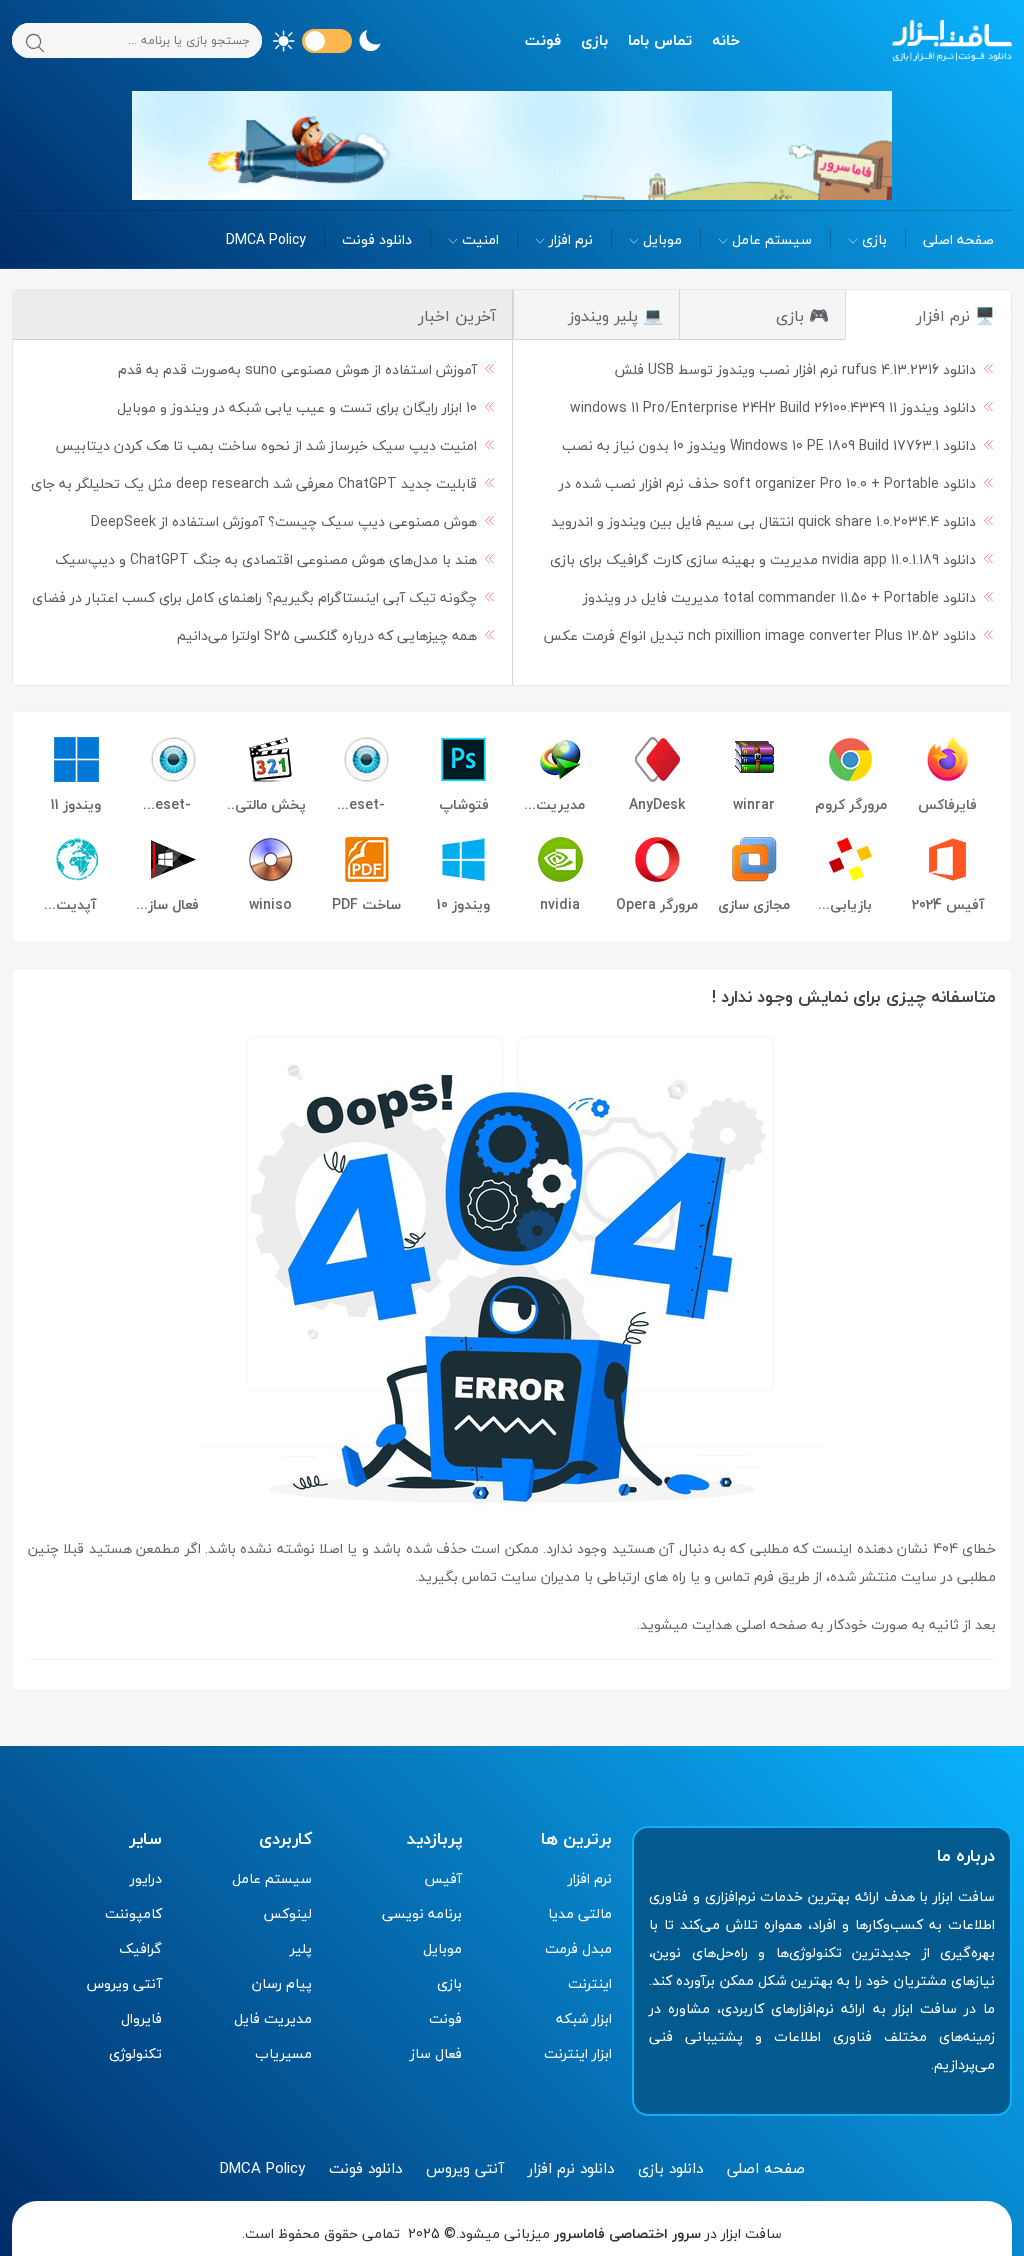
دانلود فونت (377, 239)
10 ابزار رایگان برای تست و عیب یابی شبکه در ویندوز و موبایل (297, 407)
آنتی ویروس (124, 1983)
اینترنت (590, 1983)
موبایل (662, 239)
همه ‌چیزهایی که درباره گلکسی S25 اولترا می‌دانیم (327, 635)
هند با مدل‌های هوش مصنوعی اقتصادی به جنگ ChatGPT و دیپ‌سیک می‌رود (276, 562)
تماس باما (660, 40)
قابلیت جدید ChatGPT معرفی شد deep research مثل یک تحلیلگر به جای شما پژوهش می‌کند (264, 486)
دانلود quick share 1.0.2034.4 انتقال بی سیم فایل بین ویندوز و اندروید (763, 521)
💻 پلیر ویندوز (615, 316)
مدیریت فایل (273, 2018)
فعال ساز (436, 2053)
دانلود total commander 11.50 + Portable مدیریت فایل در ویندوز (779, 597)
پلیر (301, 1948)
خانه (726, 40)
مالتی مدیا (580, 1913)
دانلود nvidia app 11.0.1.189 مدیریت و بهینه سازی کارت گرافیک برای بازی (763, 559)
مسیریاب (283, 2053)
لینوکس (287, 1913)
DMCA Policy (266, 239)
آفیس (443, 1878)
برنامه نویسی (422, 1913)
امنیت (480, 239)
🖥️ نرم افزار (955, 316)
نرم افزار (571, 239)
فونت (543, 40)
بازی (594, 40)
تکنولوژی (135, 2053)
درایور (146, 1878)
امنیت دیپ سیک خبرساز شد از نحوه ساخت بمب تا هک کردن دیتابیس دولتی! (276, 448)
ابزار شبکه (584, 2018)
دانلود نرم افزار (571, 2168)
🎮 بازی (802, 316)
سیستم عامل (772, 239)
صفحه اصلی (958, 239)
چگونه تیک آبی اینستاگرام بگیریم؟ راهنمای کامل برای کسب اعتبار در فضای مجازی (264, 600)
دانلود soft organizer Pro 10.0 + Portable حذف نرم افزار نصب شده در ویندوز (777, 486)
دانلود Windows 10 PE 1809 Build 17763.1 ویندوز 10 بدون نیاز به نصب (769, 445)
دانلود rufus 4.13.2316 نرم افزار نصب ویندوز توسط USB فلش (795, 369)
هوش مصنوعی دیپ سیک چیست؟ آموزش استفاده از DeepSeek (284, 521)
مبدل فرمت (578, 1948)
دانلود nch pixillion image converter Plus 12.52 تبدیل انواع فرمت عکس (759, 635)
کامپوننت (133, 1913)
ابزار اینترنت (578, 2053)
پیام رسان (282, 1983)
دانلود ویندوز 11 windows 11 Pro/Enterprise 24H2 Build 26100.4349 (773, 407)
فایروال (141, 2018)
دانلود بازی (670, 2168)
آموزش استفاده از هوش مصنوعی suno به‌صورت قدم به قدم (297, 369)
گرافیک (140, 1948)
